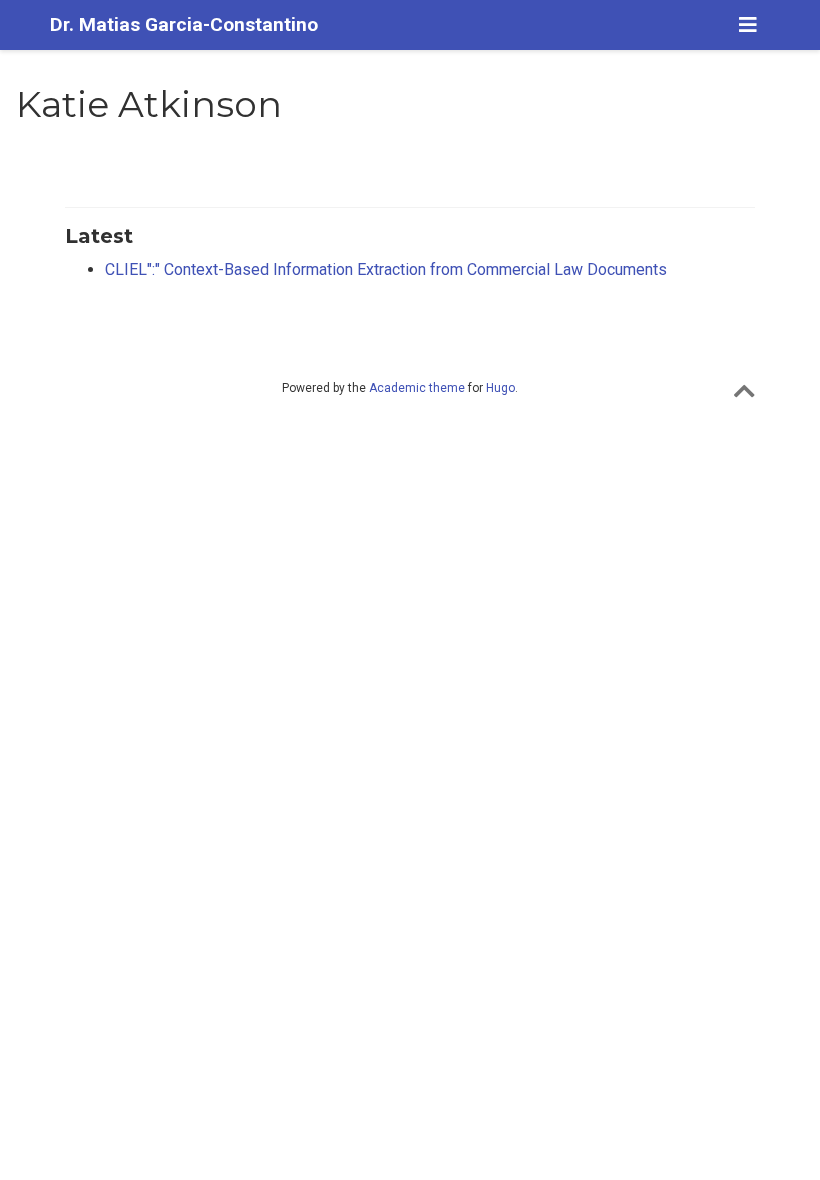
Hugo (500, 388)
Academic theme (417, 388)
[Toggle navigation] (748, 25)
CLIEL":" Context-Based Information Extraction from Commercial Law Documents (386, 269)
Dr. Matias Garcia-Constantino (184, 24)
